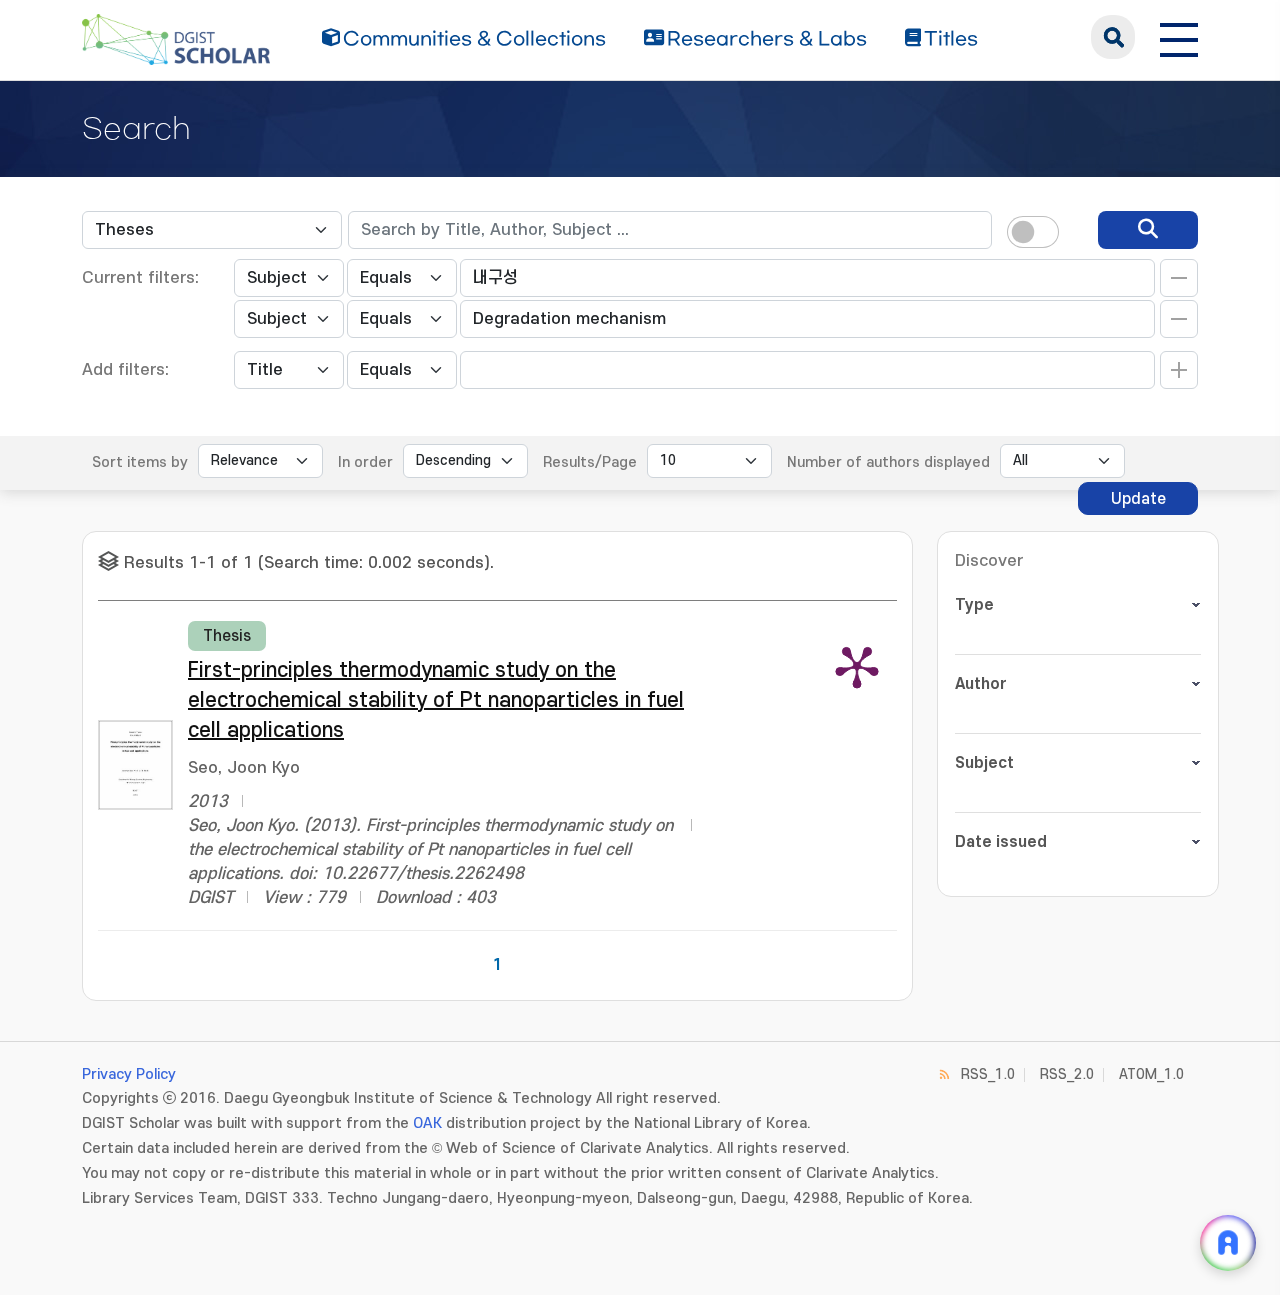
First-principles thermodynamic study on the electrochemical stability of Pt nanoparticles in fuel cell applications (436, 700)
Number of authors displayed (888, 462)
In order (365, 462)
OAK (427, 1123)
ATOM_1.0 (1151, 1074)
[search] (1148, 230)
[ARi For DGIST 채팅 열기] (1228, 1243)
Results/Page (590, 462)
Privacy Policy (129, 1074)
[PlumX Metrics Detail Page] (857, 666)
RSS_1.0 (988, 1074)
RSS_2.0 (1067, 1074)
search (1113, 37)
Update (1138, 499)
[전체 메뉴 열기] (1179, 37)
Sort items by (140, 462)
